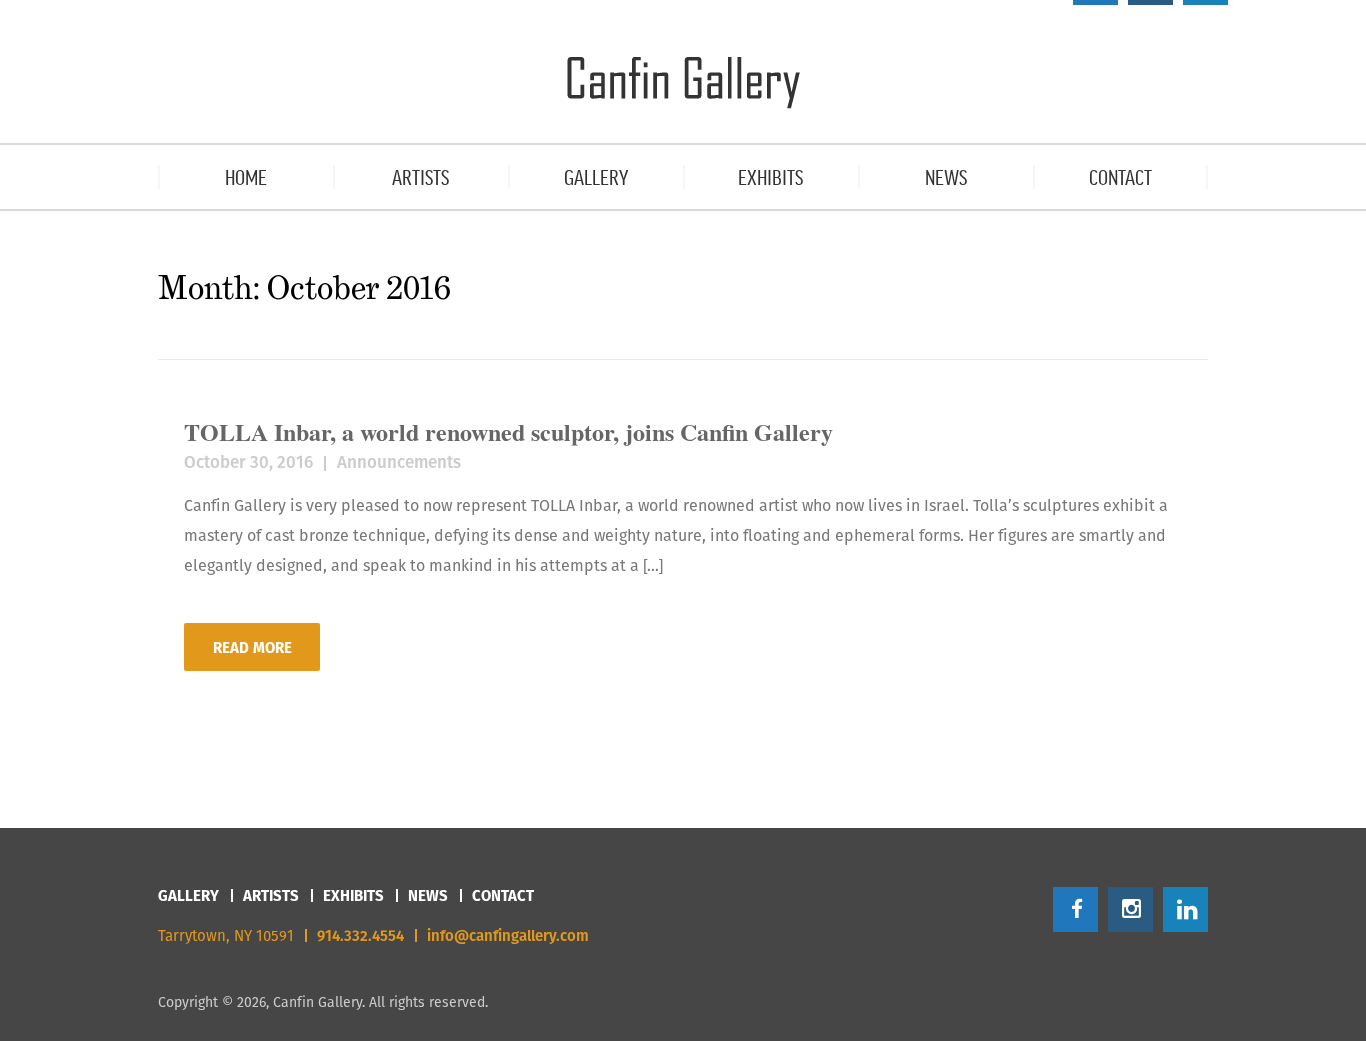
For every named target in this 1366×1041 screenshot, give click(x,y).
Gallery (188, 895)
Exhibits (353, 895)
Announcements (399, 462)
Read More (252, 647)
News (428, 895)
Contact (503, 895)
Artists (271, 895)
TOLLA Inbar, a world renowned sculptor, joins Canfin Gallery (508, 431)
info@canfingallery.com (508, 935)
